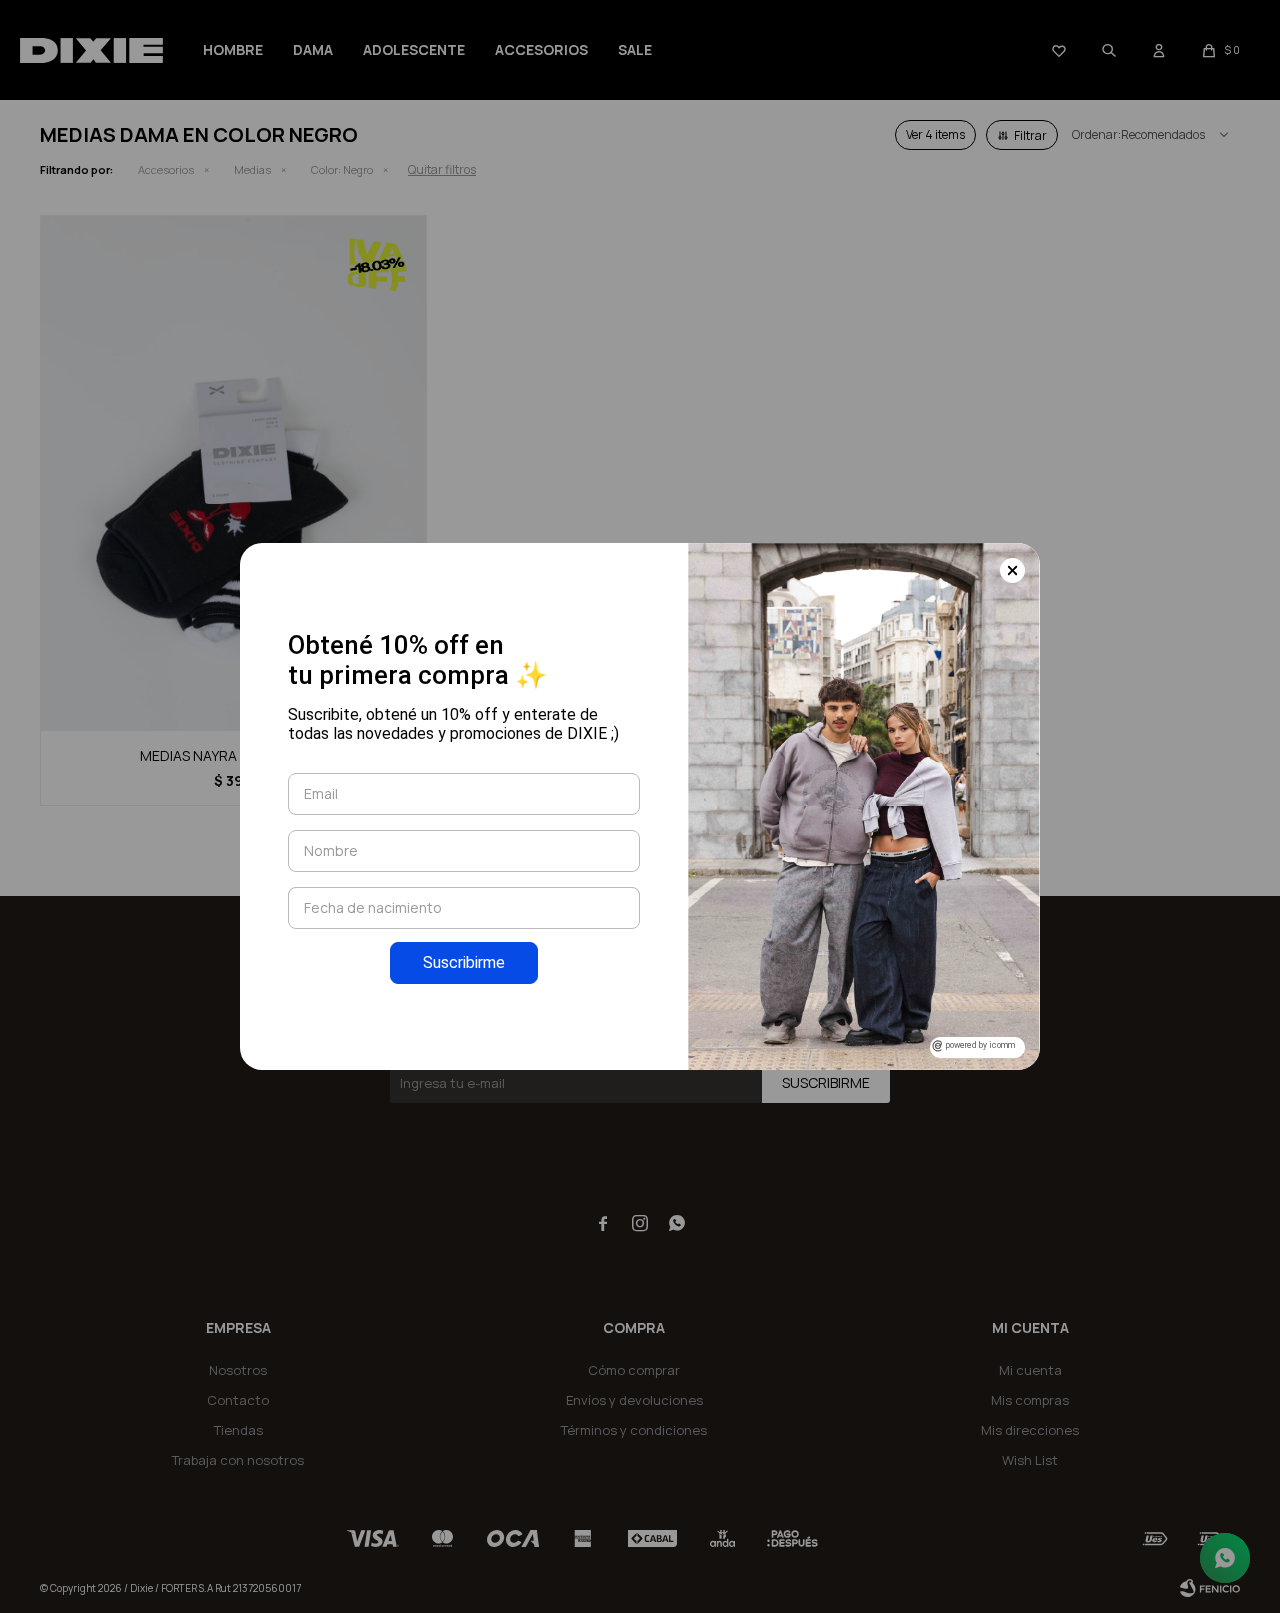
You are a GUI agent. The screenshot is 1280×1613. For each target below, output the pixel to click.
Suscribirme (464, 962)
